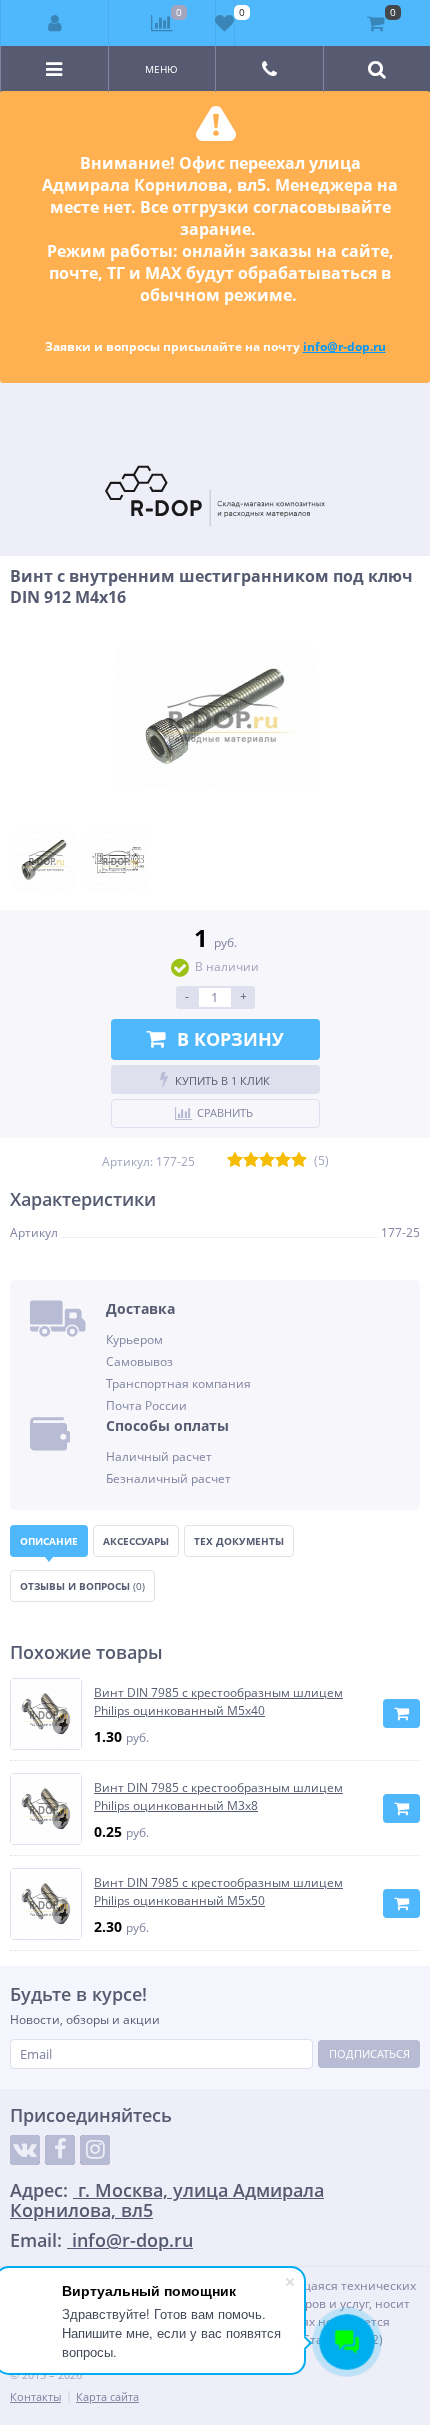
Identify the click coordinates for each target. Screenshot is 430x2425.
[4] (283, 1161)
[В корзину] (401, 1713)
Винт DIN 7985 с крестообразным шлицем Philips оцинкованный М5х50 (218, 1891)
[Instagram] (95, 2150)
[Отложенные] (225, 23)
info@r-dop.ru (344, 346)
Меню (161, 69)
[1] (235, 1161)
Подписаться (369, 2053)
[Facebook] (60, 2150)
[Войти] (55, 23)
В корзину (230, 1039)
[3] (267, 1161)
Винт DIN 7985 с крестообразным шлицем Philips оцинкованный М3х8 (218, 1796)
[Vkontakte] (25, 2150)
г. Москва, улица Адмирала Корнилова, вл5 (167, 2200)
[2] (251, 1161)
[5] (299, 1161)
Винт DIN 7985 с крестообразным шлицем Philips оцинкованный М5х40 (218, 1701)
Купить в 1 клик (222, 1080)
